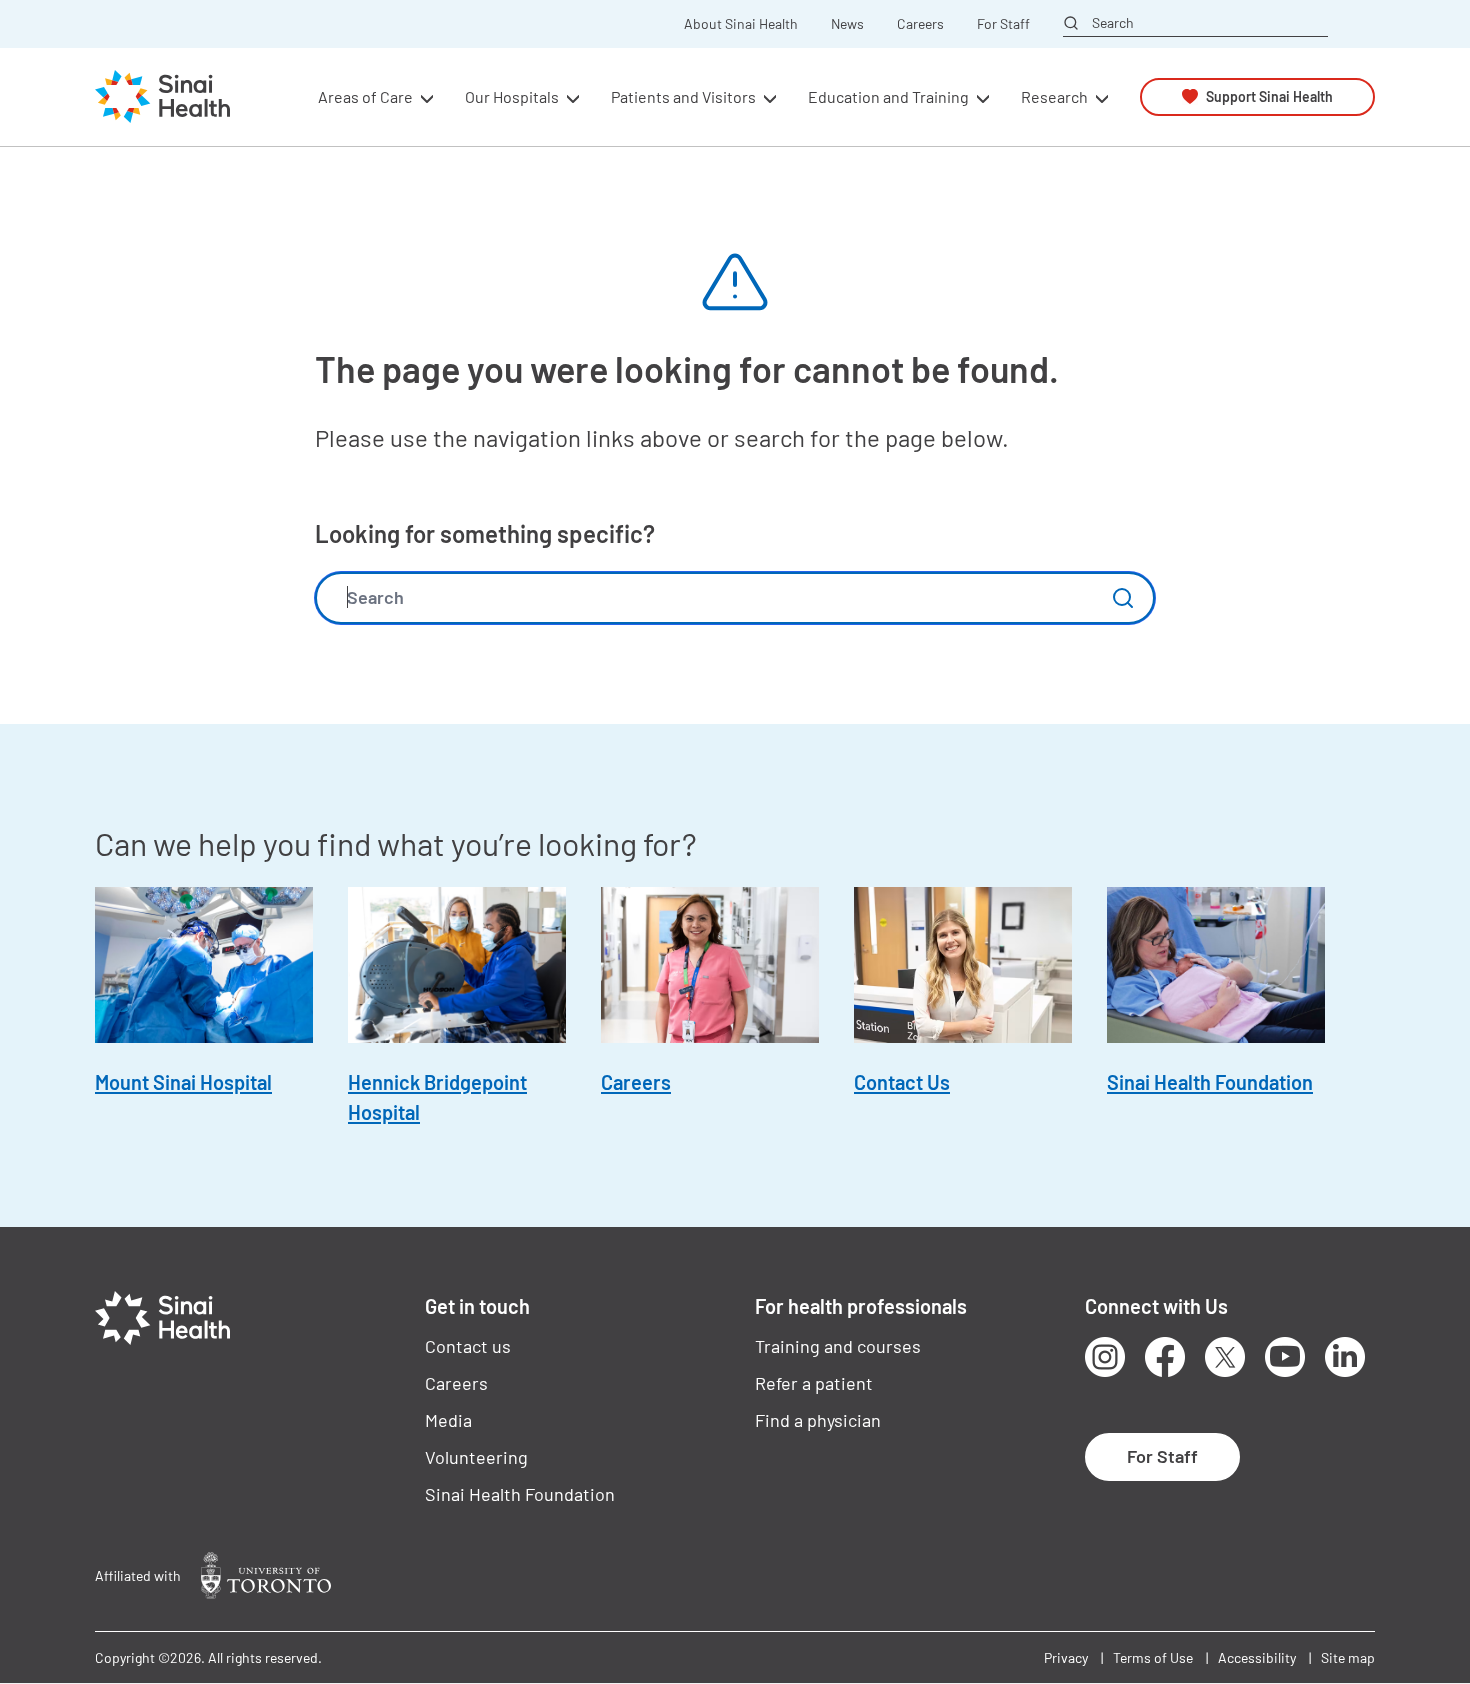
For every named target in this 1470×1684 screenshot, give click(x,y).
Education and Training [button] (888, 96)
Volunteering (476, 1457)
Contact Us (902, 1082)
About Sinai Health (741, 24)
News (847, 24)
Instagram (1105, 1357)
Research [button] (1054, 96)
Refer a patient (814, 1383)
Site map (1348, 1657)
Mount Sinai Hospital (183, 1082)
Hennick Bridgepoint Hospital (437, 1097)
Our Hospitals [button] (512, 96)
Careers (920, 24)
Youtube (1285, 1357)
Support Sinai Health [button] (1269, 96)
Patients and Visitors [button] (683, 96)
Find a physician (818, 1420)
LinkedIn (1345, 1357)
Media (448, 1420)
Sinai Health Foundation (1210, 1082)
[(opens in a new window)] (266, 1575)
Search (1113, 23)
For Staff (1003, 24)
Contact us (468, 1346)
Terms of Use (1153, 1657)
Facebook (1165, 1357)
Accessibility (1257, 1657)
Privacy (1066, 1657)
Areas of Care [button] (365, 96)
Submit (1123, 598)
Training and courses (838, 1346)
